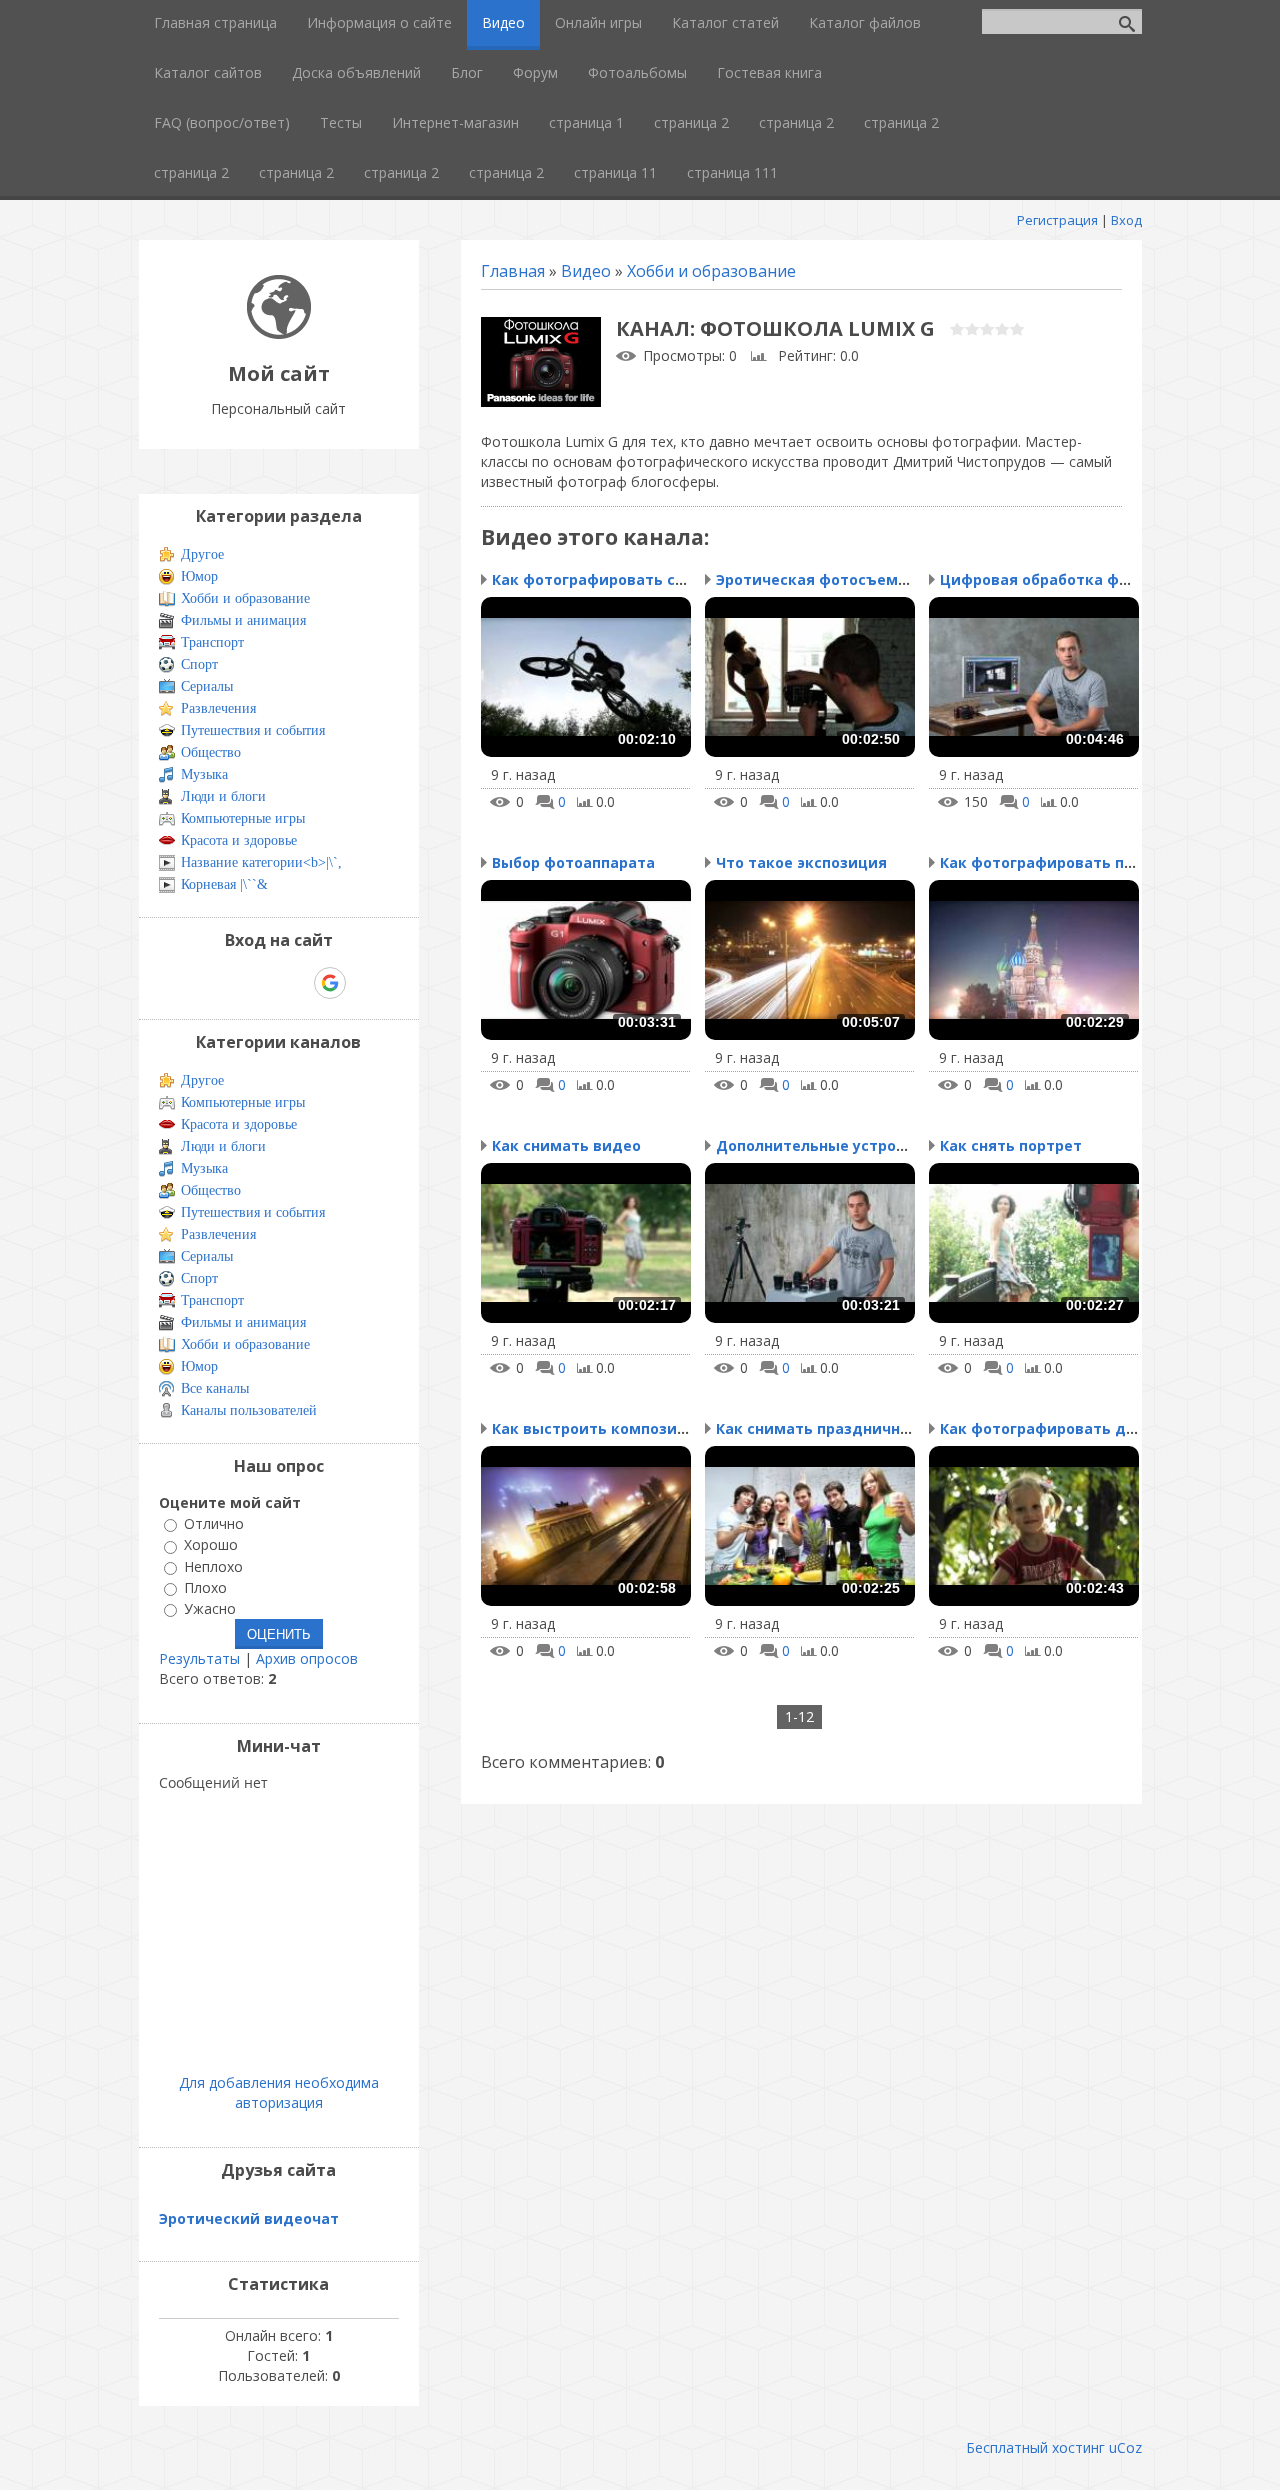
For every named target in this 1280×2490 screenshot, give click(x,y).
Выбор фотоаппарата (573, 862)
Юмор (199, 576)
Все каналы (215, 1388)
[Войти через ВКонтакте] (227, 983)
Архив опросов (307, 1658)
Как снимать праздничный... (825, 1428)
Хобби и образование (711, 271)
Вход (1126, 220)
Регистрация (1057, 220)
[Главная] (279, 333)
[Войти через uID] (193, 983)
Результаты (199, 1658)
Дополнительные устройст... (825, 1145)
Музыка (204, 774)
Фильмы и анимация (243, 620)
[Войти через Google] (330, 983)
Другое (202, 554)
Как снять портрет (1011, 1145)
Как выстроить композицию (600, 1428)
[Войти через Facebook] (261, 983)
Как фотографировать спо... (598, 579)
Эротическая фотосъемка (816, 579)
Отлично (214, 1523)
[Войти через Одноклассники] (365, 983)
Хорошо (211, 1545)
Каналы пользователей (249, 1410)
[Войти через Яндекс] (295, 983)
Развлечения (218, 708)
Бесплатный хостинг (1035, 2447)
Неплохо (213, 1566)
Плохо (205, 1587)
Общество (211, 752)
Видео (586, 271)
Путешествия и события (253, 730)
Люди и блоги (223, 796)
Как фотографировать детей (1051, 1428)
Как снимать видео (566, 1145)
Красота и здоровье (239, 840)
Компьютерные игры (243, 818)
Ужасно (210, 1608)
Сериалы (207, 686)
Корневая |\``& (224, 884)
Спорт (199, 664)
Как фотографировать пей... (1047, 862)
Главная (513, 271)
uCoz (1125, 2447)
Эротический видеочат (249, 2218)
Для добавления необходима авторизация (279, 2092)
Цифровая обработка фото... (1049, 579)
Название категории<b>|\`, (261, 862)
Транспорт (212, 642)
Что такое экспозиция (801, 862)
